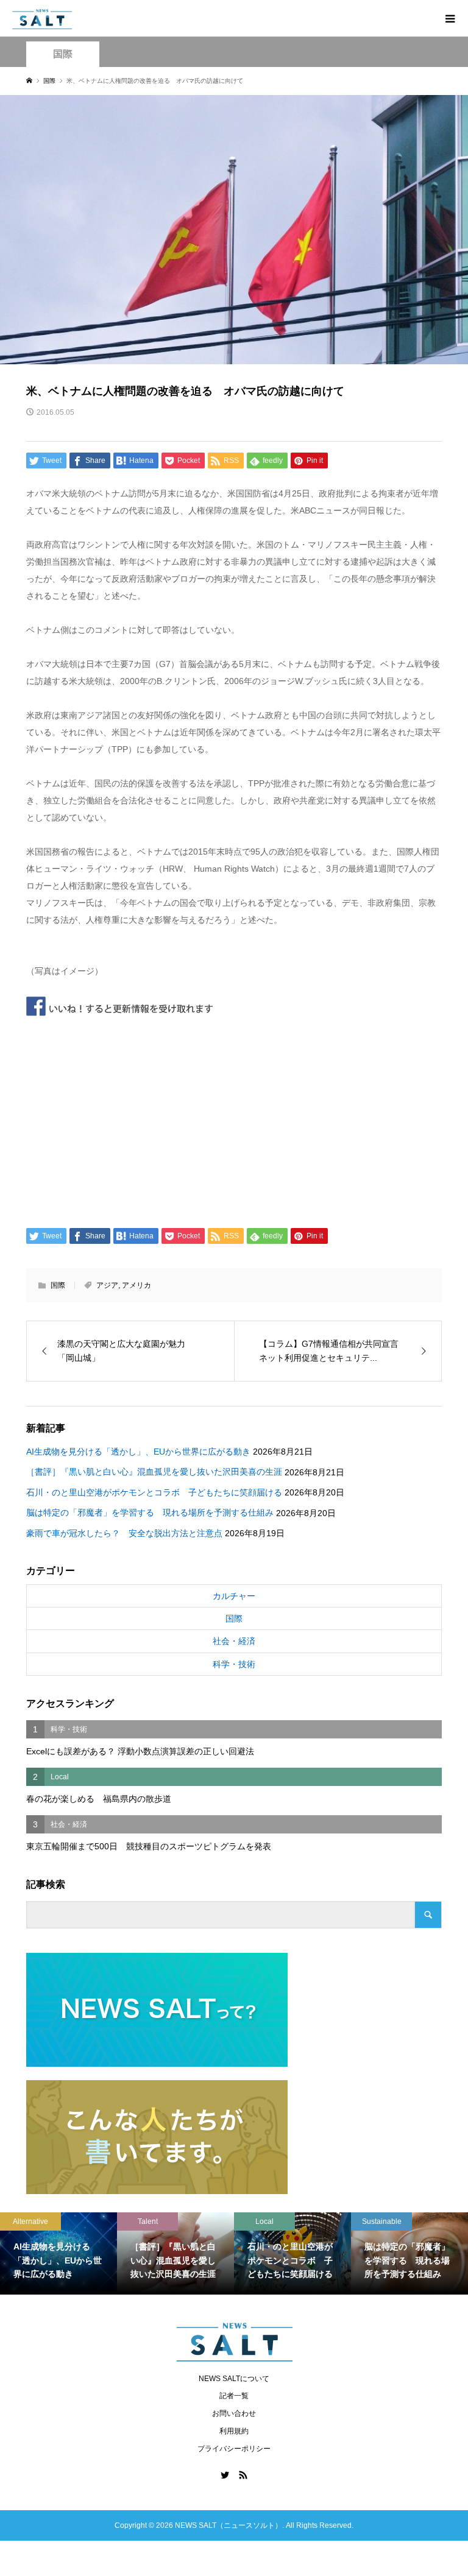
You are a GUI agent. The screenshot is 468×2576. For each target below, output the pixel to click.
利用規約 (234, 2431)
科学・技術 (234, 1664)
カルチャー (234, 1596)
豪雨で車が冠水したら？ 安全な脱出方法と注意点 (124, 1533)
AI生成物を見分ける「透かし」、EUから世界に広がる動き (138, 1452)
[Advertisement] (234, 1118)
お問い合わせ (234, 2413)
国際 (63, 54)
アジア (107, 1285)
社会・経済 (234, 1641)
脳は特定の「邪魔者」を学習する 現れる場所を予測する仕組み (150, 1512)
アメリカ (136, 1285)
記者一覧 (234, 2396)
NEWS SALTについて (234, 2379)
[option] (58, 2253)
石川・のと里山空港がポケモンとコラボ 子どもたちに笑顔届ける (154, 1492)
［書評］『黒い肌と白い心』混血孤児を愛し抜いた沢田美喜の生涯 (154, 1472)
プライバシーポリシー (234, 2449)
